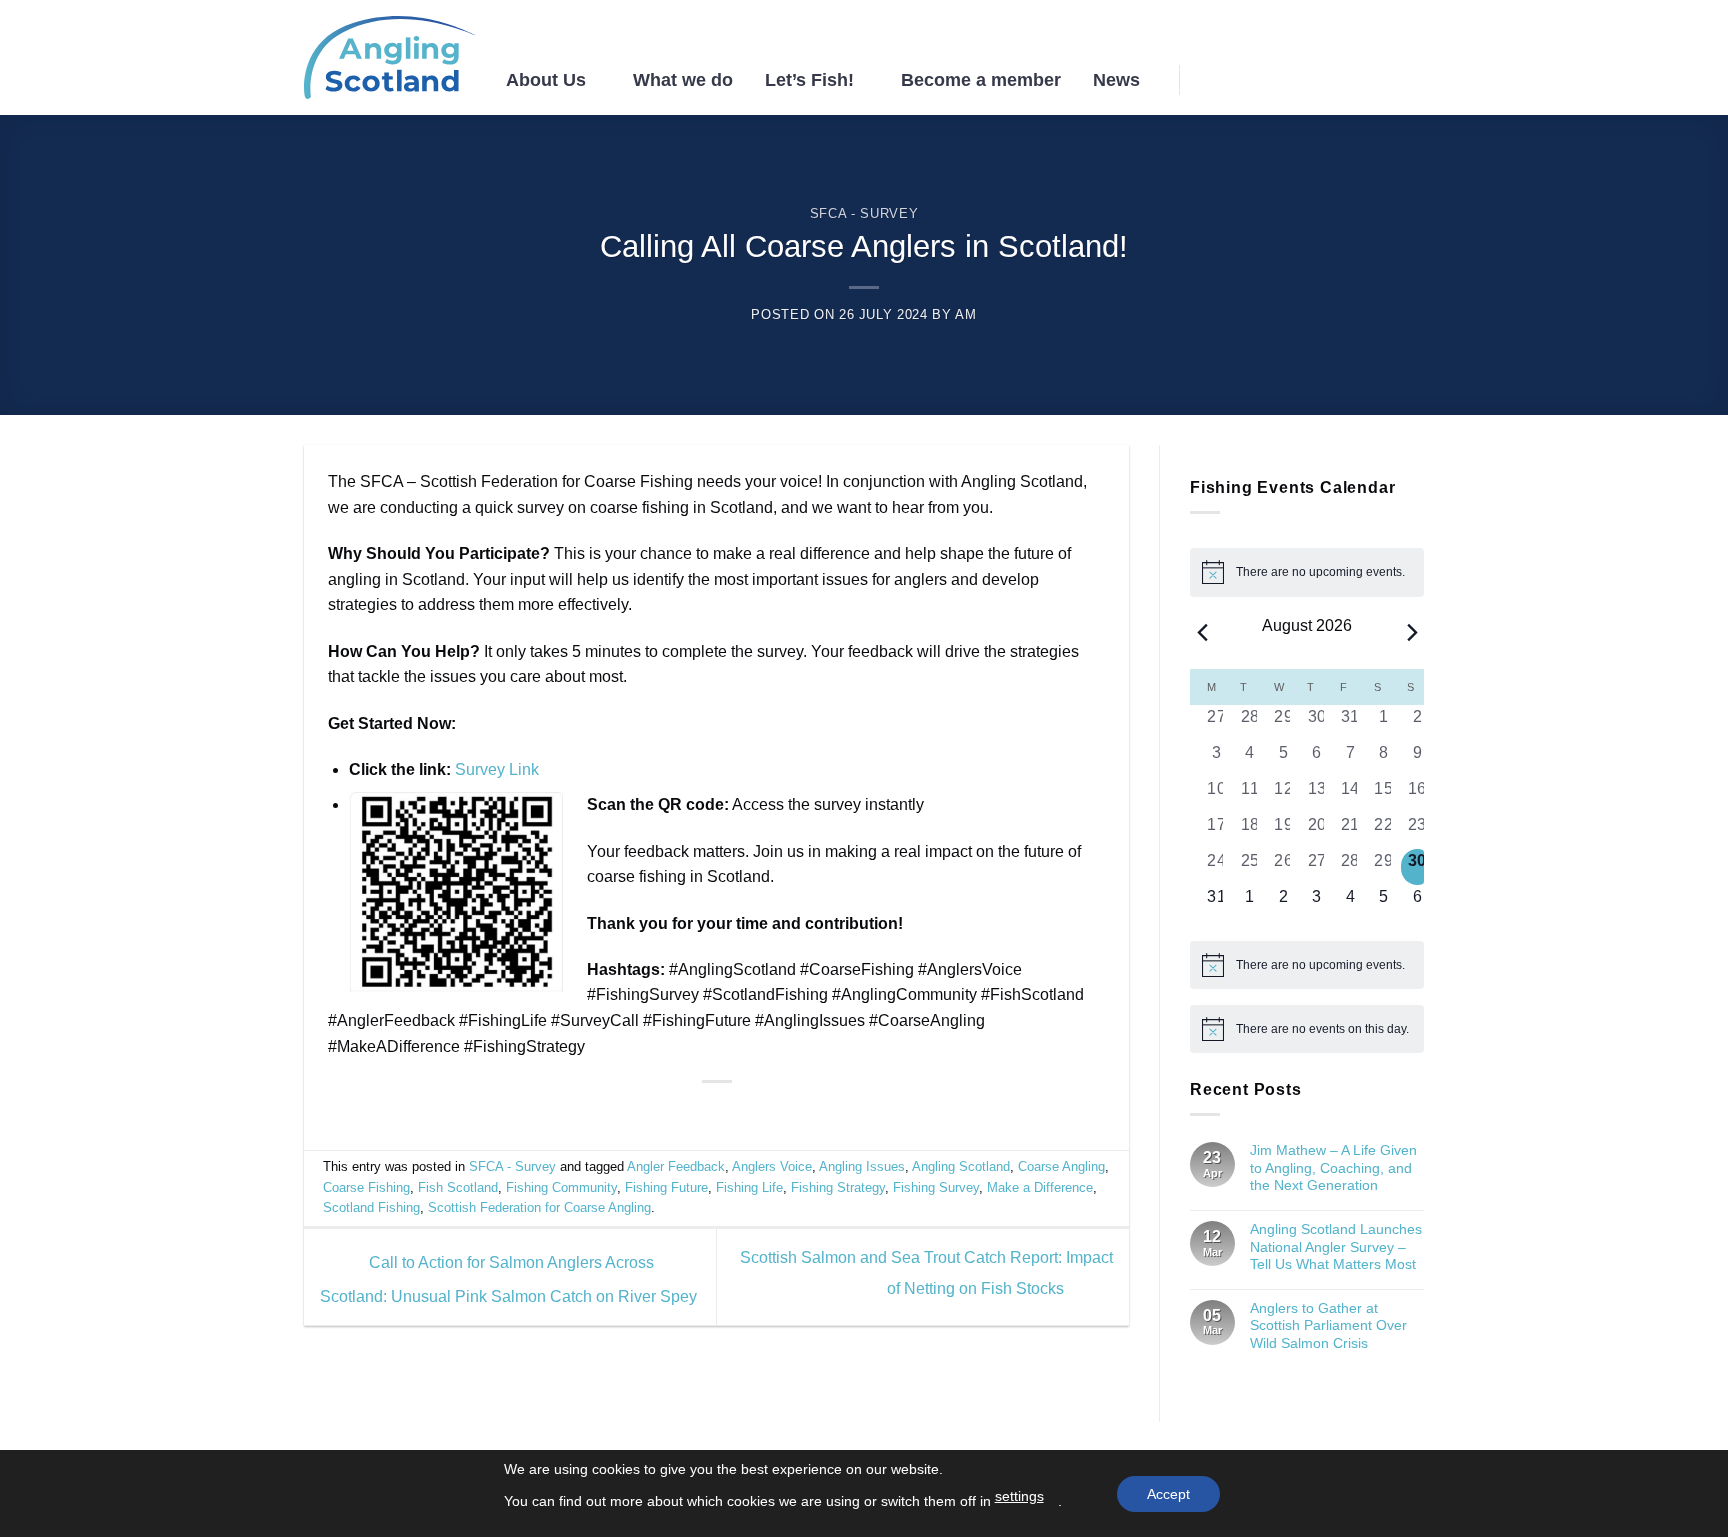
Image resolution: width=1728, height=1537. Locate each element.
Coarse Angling (1061, 1166)
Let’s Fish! (809, 80)
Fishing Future (666, 1187)
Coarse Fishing (366, 1187)
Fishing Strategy (838, 1187)
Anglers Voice (772, 1166)
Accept (1168, 1494)
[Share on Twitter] (692, 1113)
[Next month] (1412, 633)
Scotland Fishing (371, 1207)
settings (1019, 1496)
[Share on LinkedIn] (741, 1113)
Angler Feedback (676, 1166)
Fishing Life (749, 1187)
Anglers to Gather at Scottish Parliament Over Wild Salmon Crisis (1328, 1325)
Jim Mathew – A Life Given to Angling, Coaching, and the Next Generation (1333, 1167)
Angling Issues (862, 1166)
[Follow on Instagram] (1359, 79)
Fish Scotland (458, 1187)
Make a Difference (1040, 1187)
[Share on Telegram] (765, 1113)
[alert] (1307, 572)
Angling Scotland (961, 1166)
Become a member (981, 80)
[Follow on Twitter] (1385, 79)
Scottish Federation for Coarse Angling (539, 1207)
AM (965, 314)
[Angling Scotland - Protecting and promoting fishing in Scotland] (390, 58)
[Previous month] (1202, 633)
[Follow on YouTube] (1411, 79)
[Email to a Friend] (716, 1113)
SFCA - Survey (864, 213)
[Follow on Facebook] (1333, 79)
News (1116, 80)
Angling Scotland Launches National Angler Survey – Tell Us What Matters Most (1336, 1246)
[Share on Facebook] (667, 1113)
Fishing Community (561, 1187)
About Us (546, 80)
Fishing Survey (936, 1187)
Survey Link (497, 769)
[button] (1212, 79)
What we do (683, 80)
